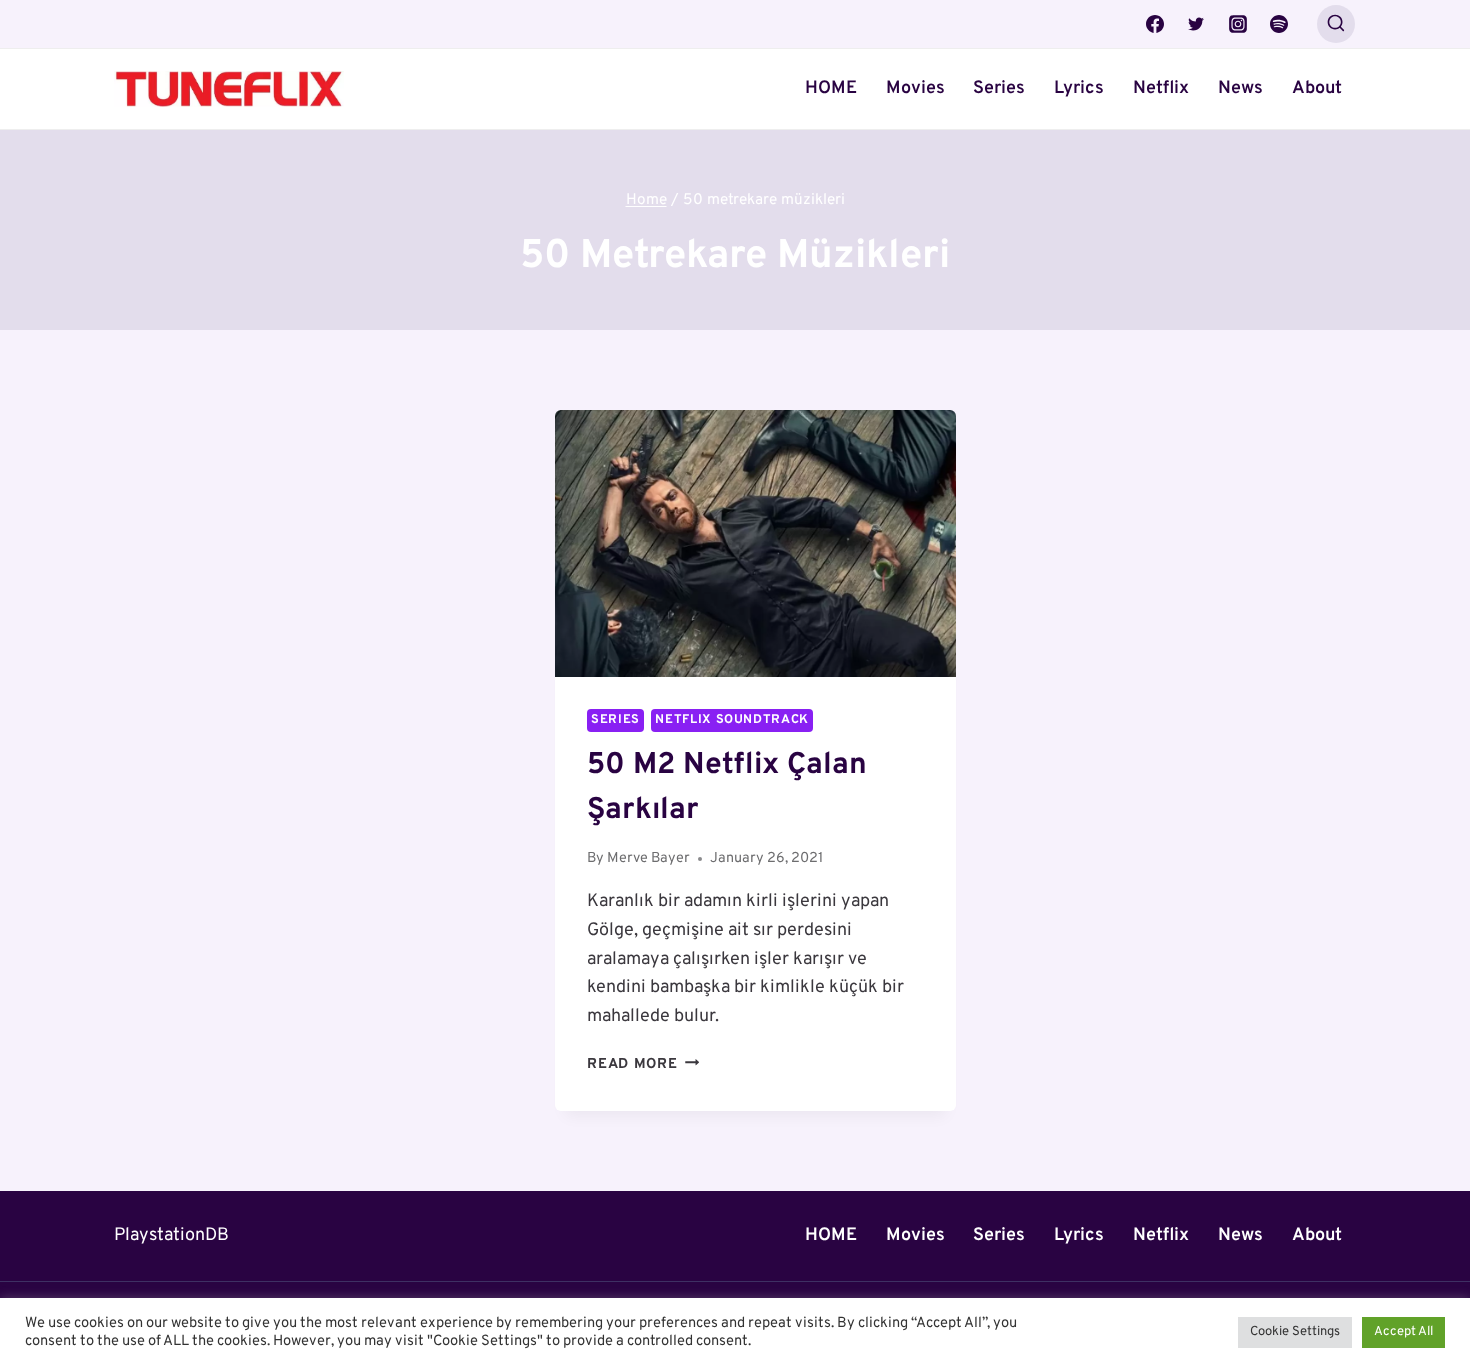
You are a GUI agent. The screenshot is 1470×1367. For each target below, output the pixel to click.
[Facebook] (1155, 24)
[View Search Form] (1336, 24)
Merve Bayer (648, 858)
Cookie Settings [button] (1295, 1332)
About (1317, 88)
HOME (831, 88)
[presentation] (755, 543)
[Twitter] (1196, 24)
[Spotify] (1279, 24)
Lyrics (1079, 88)
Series (999, 88)
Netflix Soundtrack (731, 720)
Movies (915, 88)
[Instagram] (1238, 24)
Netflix (1161, 88)
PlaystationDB (171, 1235)
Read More (643, 1064)
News (1240, 88)
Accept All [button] (1403, 1332)
